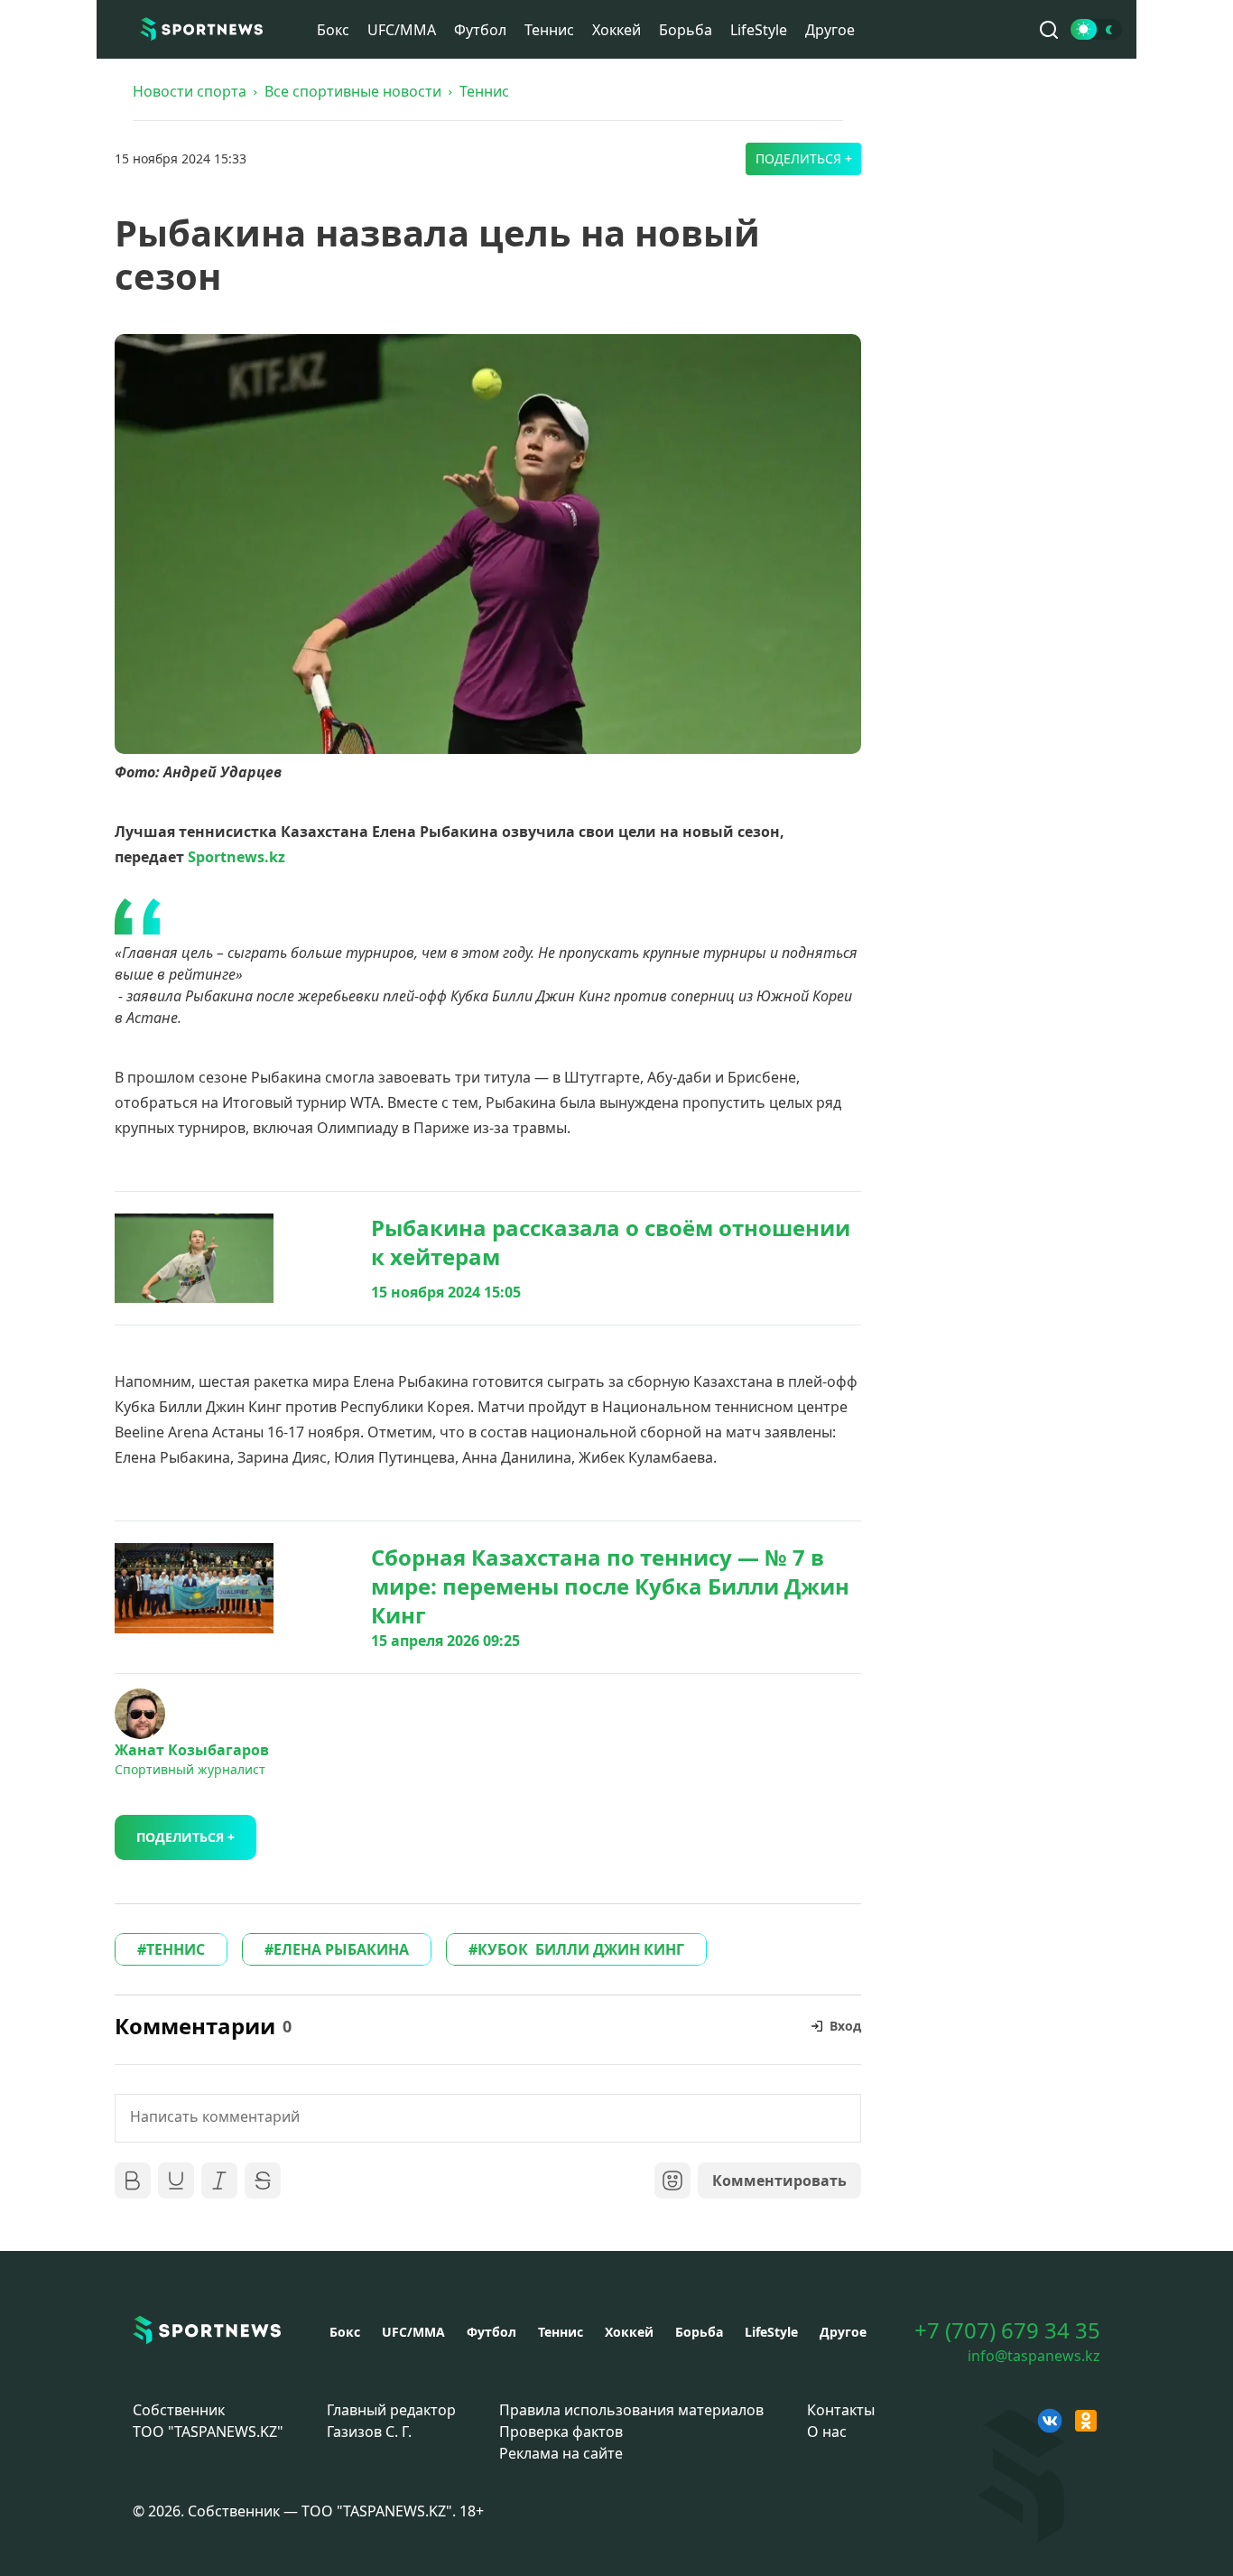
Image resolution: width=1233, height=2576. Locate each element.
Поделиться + (804, 158)
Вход (845, 2026)
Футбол (480, 30)
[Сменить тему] (1096, 29)
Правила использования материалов (631, 2410)
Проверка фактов (561, 2432)
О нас (827, 2432)
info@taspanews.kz (1034, 2356)
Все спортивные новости (353, 91)
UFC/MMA (402, 30)
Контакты (841, 2410)
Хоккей (616, 30)
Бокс (333, 30)
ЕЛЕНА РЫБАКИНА (341, 1949)
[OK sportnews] (1086, 2421)
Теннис (549, 30)
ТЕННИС (176, 1949)
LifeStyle (759, 30)
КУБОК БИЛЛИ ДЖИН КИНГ (581, 1949)
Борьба (686, 30)
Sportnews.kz (236, 857)
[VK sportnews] (1050, 2421)
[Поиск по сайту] (1049, 30)
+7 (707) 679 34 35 (1007, 2330)
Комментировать (779, 2181)
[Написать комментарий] (488, 2118)
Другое (830, 30)
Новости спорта (190, 91)
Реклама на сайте (561, 2453)
